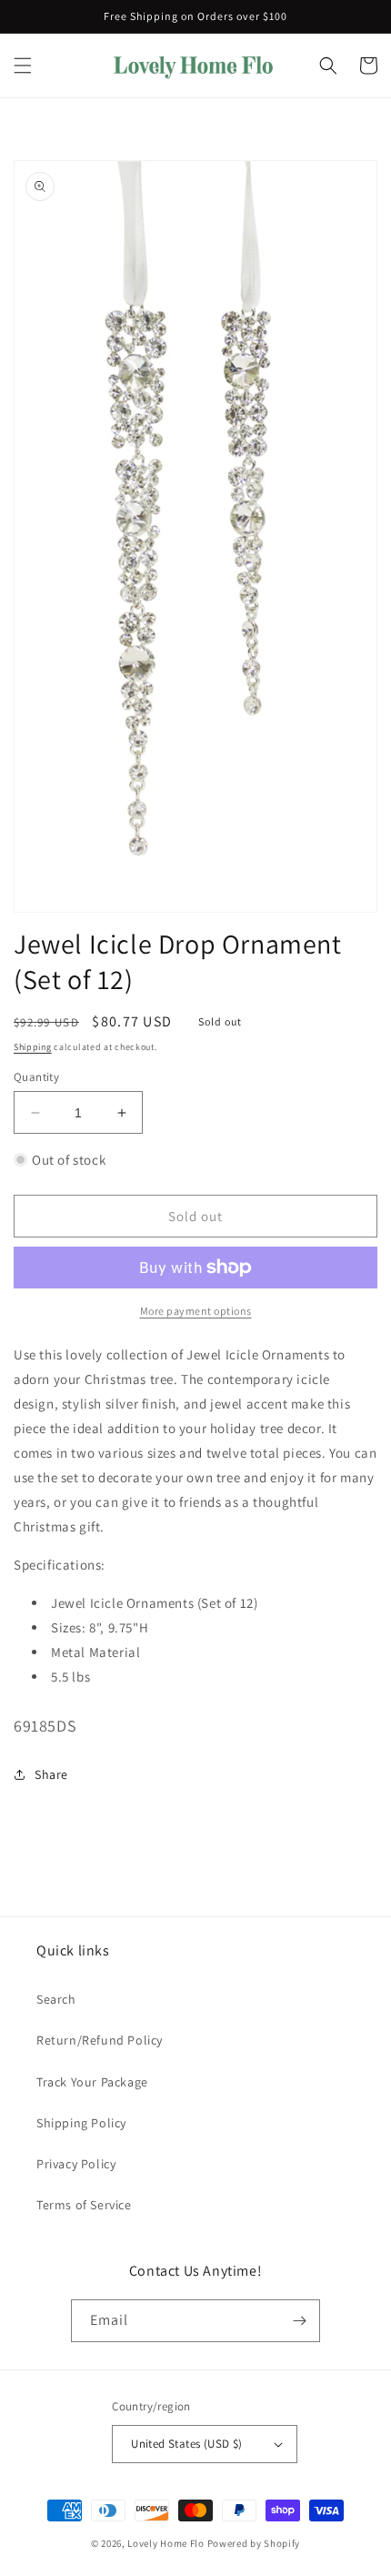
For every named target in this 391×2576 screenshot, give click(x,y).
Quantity (36, 1077)
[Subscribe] (299, 2321)
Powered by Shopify (254, 2543)
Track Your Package (92, 2082)
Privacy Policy (76, 2164)
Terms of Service (84, 2205)
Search (56, 1999)
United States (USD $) (186, 2444)
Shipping (33, 1047)
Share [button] (51, 1774)
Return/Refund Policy (100, 2040)
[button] (23, 66)
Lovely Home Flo (166, 2543)
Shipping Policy (81, 2123)
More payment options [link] (196, 1311)
